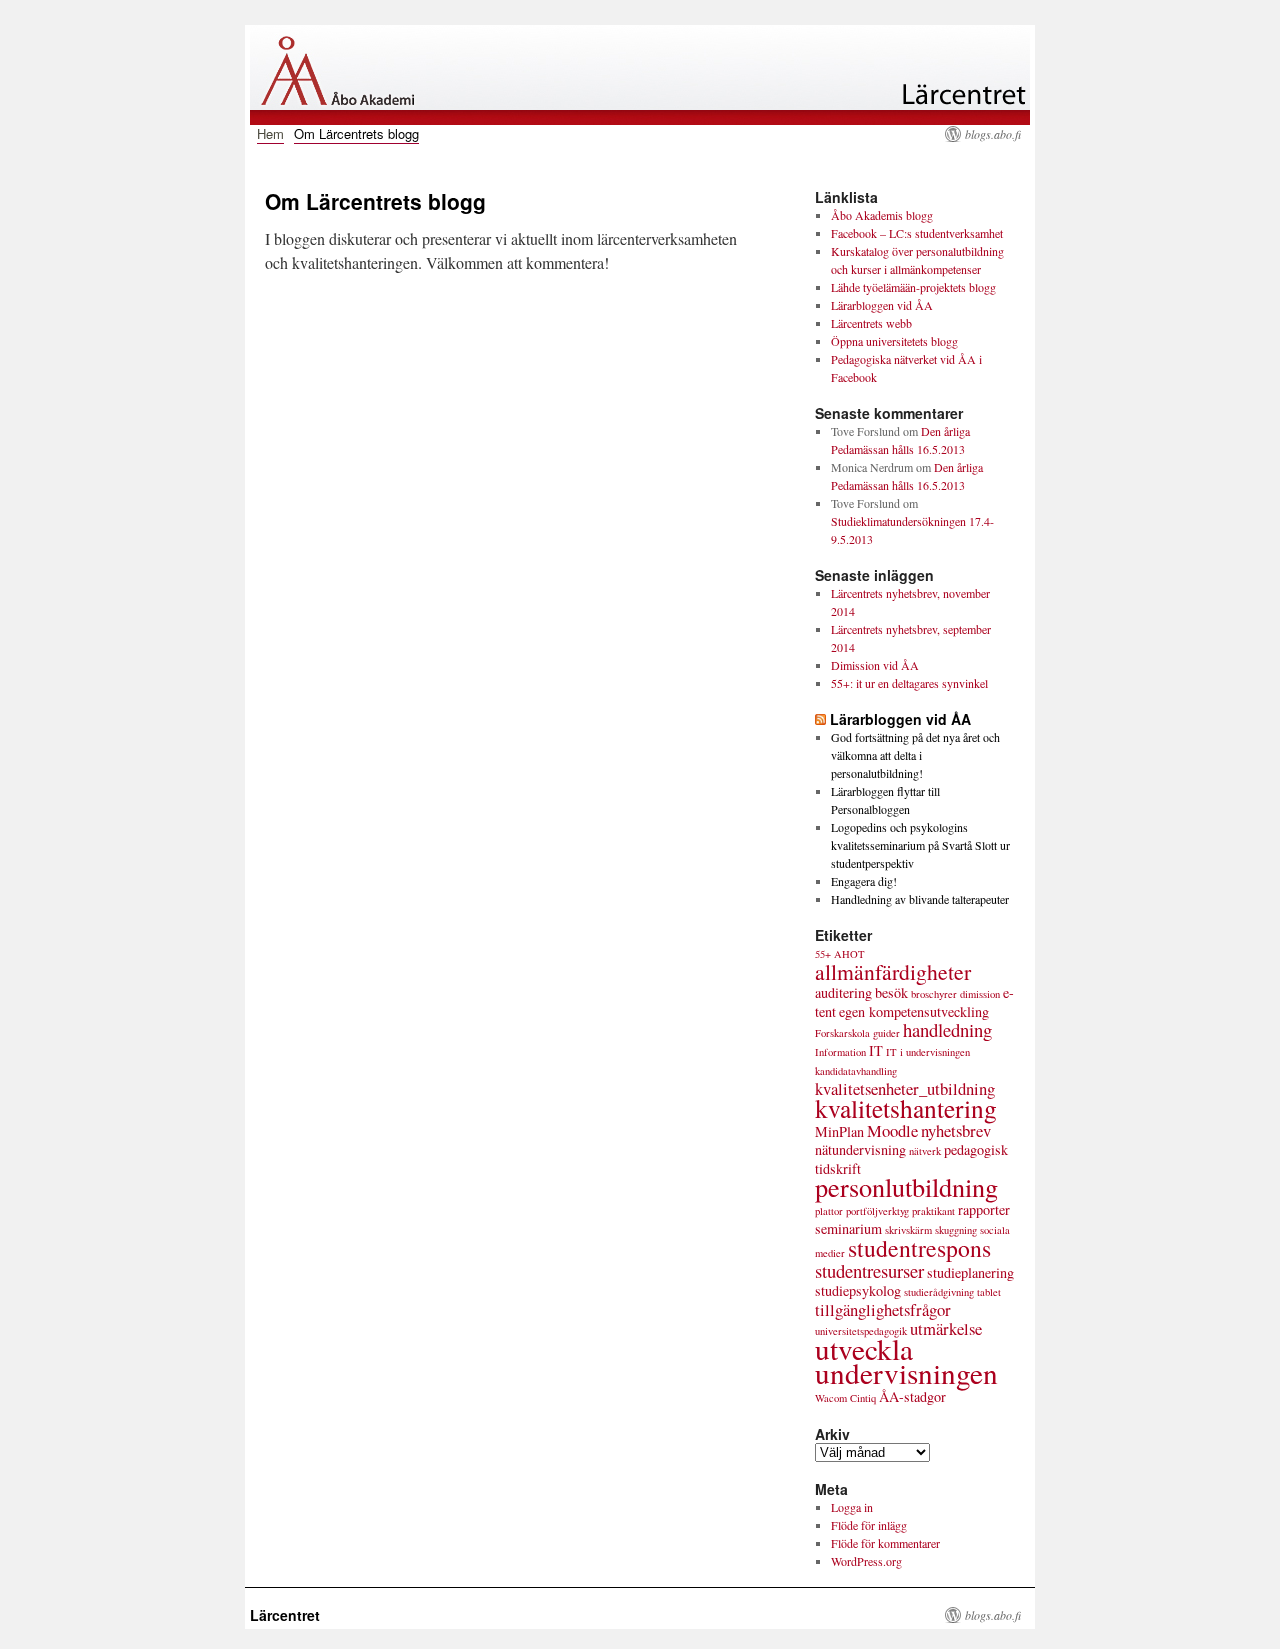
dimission (980, 994)
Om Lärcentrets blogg (356, 133)
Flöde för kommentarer (885, 1543)
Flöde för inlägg (869, 1525)
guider (886, 1033)
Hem (270, 133)
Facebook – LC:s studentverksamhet (917, 233)
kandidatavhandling (856, 1071)
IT (876, 1050)
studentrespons (919, 1248)
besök (891, 992)
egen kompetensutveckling (914, 1011)
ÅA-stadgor (912, 1396)
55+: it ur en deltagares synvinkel (909, 683)
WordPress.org (866, 1561)
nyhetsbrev (956, 1130)
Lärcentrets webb (871, 323)
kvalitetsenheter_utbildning (905, 1088)
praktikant (933, 1211)
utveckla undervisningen (906, 1360)
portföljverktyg (877, 1211)
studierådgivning (939, 1292)
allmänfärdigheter (893, 971)
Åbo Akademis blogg (882, 215)
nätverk (925, 1151)
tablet (989, 1292)
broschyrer (934, 994)
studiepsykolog (858, 1290)
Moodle (892, 1130)
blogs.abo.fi (993, 134)
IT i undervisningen (928, 1052)
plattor (829, 1211)
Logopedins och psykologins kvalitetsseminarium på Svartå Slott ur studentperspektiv (920, 845)
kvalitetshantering (906, 1108)
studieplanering (970, 1272)
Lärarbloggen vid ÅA (882, 305)
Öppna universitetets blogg (894, 341)
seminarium (848, 1228)
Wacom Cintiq (845, 1398)
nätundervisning (860, 1149)
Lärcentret (285, 1615)
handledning (947, 1029)
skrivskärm (908, 1230)
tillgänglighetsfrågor (883, 1309)
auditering (843, 992)
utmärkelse (946, 1328)
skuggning (956, 1230)
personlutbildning (906, 1186)
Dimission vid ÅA (875, 665)
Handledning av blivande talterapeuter (920, 899)
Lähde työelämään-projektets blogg (913, 287)
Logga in (852, 1507)
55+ (823, 954)
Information (840, 1052)
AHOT (849, 954)
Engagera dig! (864, 881)
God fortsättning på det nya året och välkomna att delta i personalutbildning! (915, 755)
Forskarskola (842, 1033)
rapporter (984, 1209)
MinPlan (839, 1131)
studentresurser (869, 1270)
